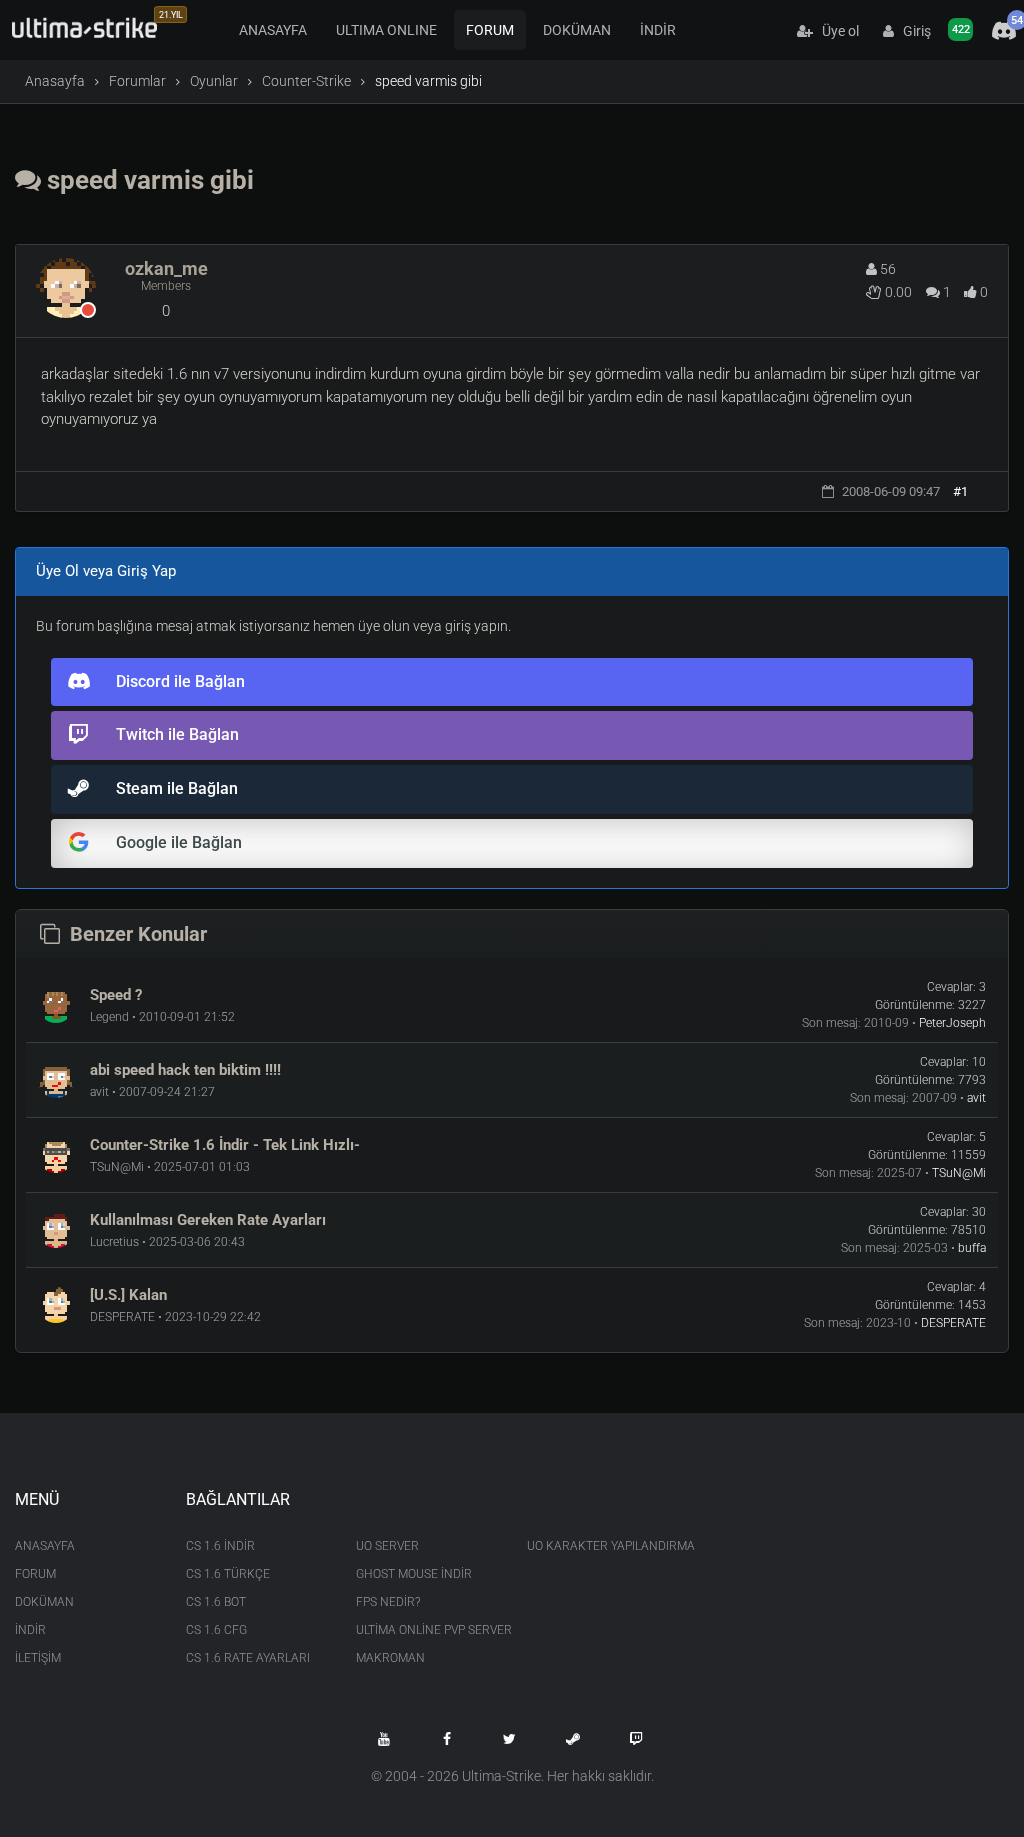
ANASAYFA (273, 30)
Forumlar (137, 81)
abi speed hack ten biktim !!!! (185, 1070)
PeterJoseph (952, 1023)
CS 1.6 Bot (216, 1602)
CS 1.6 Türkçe (228, 1574)
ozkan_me (166, 268)
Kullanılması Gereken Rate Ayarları (208, 1220)
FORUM (490, 30)
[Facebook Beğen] (447, 1739)
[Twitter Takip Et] (510, 1739)
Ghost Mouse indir (414, 1574)
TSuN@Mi (959, 1173)
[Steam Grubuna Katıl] (573, 1739)
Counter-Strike (306, 81)
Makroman (390, 1658)
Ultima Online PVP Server (426, 1630)
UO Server (387, 1546)
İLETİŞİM (38, 1658)
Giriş (912, 31)
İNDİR (658, 30)
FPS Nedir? (388, 1602)
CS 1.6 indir (220, 1546)
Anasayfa (55, 81)
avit (976, 1098)
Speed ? (116, 995)
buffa (972, 1248)
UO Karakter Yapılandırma (597, 1546)
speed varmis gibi (147, 180)
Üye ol (836, 31)
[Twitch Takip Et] (636, 1739)
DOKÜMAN (577, 30)
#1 (960, 491)
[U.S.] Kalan (128, 1295)
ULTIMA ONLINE (386, 30)
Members (166, 286)
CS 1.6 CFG (216, 1630)
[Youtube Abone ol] (384, 1739)
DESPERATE (953, 1323)
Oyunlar (214, 81)
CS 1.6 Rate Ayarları (248, 1658)
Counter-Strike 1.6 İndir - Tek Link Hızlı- (225, 1145)
